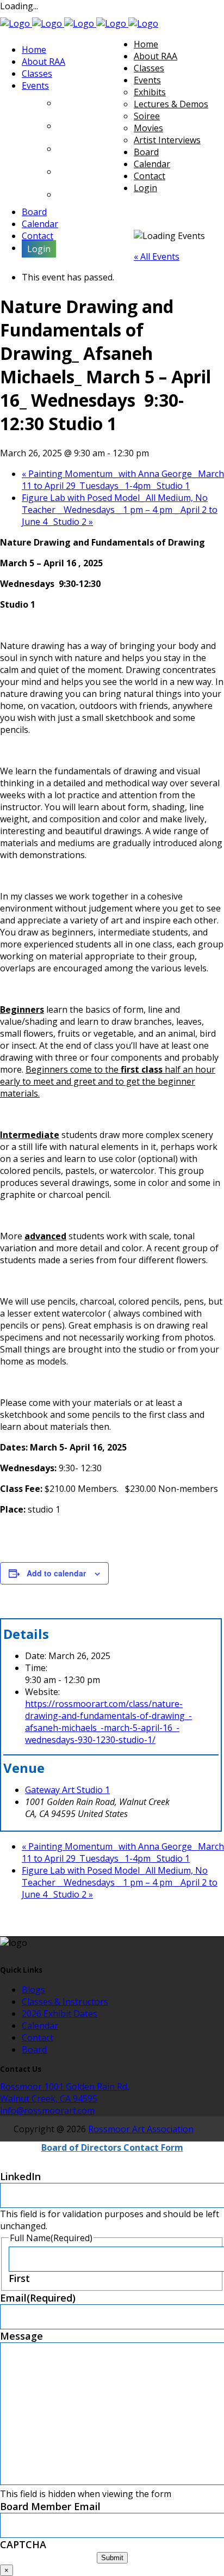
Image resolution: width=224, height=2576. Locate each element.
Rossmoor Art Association (141, 2129)
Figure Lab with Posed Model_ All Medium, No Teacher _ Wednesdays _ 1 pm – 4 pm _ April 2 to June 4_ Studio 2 (120, 510)
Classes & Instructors (65, 2002)
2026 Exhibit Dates (60, 2014)
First (19, 2278)
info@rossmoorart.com (47, 2110)
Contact (38, 2037)
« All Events (157, 256)
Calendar (40, 2026)
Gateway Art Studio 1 (67, 1790)
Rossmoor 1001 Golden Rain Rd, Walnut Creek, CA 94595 (65, 2092)
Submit (112, 2558)
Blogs (33, 1990)
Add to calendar (56, 1573)
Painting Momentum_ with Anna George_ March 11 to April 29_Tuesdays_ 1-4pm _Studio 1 (123, 480)
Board (34, 2049)
